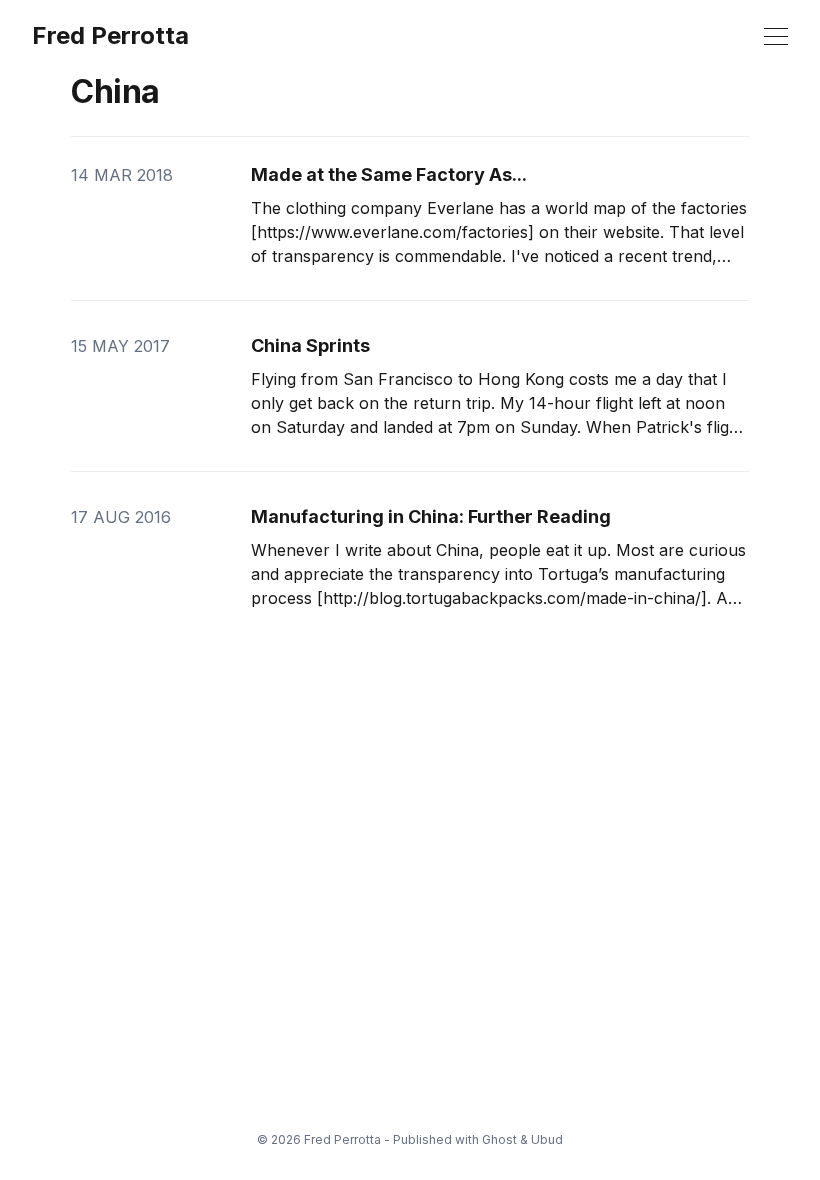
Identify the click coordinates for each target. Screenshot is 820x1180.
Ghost (499, 1139)
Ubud (547, 1139)
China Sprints (310, 345)
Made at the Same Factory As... (389, 174)
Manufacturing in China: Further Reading (431, 516)
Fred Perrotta (110, 36)
